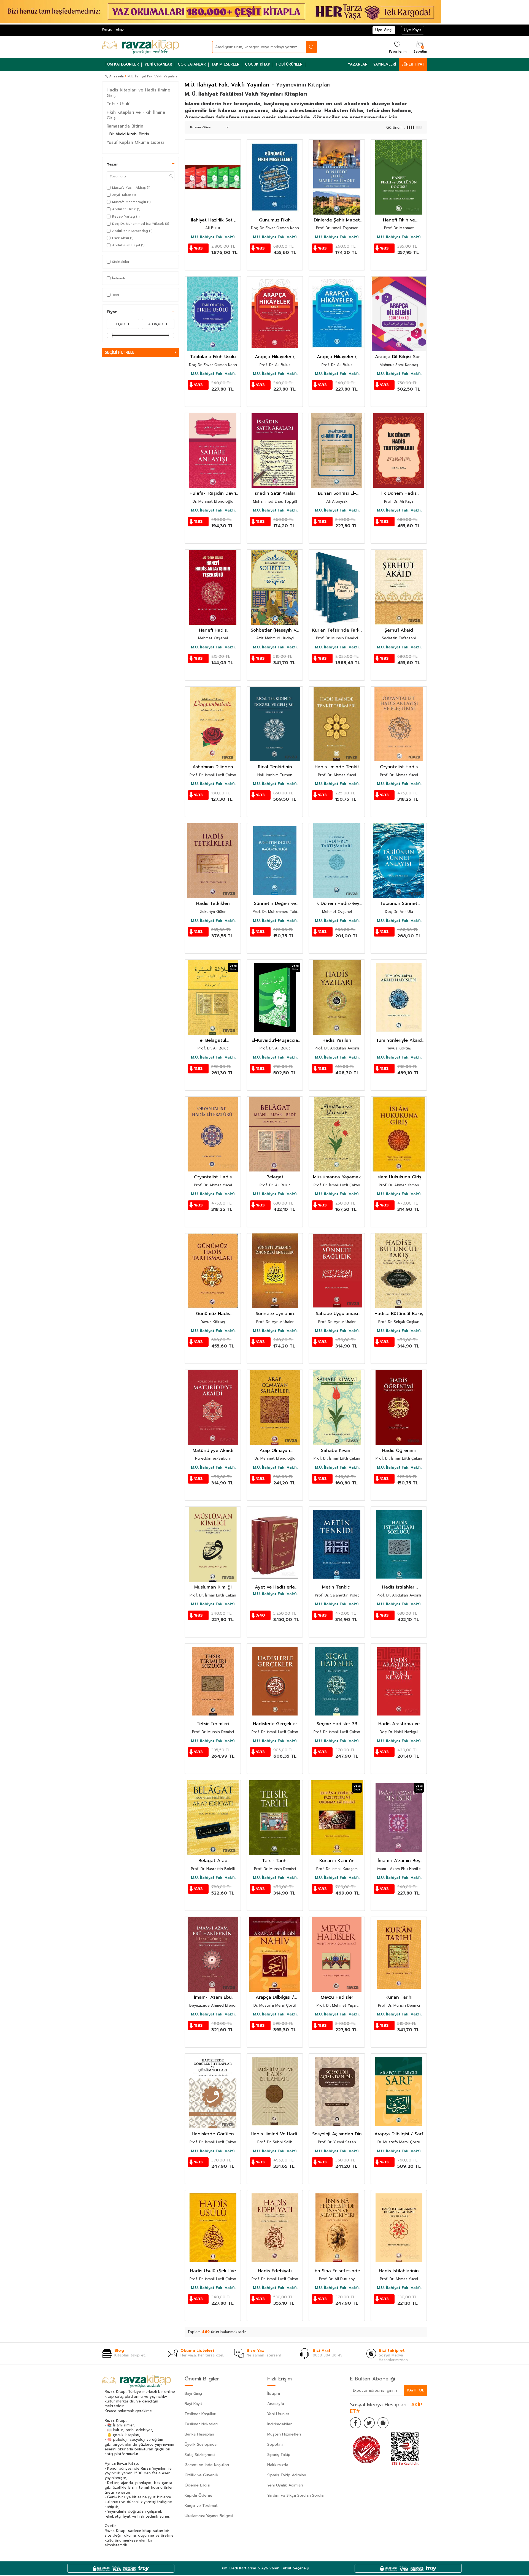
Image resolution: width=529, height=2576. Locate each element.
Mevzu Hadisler (337, 1997)
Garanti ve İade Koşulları (207, 2465)
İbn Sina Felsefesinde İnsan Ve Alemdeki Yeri (337, 2271)
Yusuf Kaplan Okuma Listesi (135, 142)
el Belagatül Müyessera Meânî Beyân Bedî (213, 1041)
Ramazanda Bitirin (125, 126)
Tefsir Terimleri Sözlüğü (213, 1724)
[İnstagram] (383, 2423)
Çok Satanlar (192, 64)
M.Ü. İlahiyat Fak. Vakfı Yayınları (213, 237)
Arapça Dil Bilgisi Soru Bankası (399, 357)
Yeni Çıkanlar (158, 64)
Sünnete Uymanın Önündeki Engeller (275, 1314)
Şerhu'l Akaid (399, 630)
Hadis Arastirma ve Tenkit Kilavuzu (399, 1724)
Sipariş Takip (279, 2455)
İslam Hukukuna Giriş (399, 1177)
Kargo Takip (113, 29)
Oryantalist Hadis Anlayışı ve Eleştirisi (399, 767)
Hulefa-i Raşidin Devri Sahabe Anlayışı (213, 493)
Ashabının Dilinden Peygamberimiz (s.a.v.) (213, 767)
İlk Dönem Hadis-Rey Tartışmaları (337, 904)
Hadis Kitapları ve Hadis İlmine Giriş (138, 93)
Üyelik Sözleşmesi (201, 2444)
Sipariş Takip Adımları (287, 2475)
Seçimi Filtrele (120, 352)
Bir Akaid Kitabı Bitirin (129, 134)
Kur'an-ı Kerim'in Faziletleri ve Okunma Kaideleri (337, 1861)
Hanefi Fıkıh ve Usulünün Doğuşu (399, 220)
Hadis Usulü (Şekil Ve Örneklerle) (213, 2271)
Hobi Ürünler (289, 64)
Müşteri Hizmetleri (284, 2434)
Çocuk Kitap (258, 64)
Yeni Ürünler (278, 2414)
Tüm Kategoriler (122, 64)
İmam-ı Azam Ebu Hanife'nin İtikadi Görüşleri (213, 1997)
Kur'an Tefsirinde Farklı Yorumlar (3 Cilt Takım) (337, 630)
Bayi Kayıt (193, 2404)
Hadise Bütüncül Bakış (399, 1314)
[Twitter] (369, 2423)
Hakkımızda (278, 2465)
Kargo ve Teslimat (201, 2506)
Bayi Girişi (193, 2394)
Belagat (275, 1177)
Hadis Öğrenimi (399, 1451)
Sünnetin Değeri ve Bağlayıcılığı (275, 904)
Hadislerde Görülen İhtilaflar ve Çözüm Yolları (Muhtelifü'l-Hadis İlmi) (213, 2134)
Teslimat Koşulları (200, 2414)
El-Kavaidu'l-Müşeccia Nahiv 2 (275, 1041)
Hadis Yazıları (337, 1041)
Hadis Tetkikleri (213, 904)
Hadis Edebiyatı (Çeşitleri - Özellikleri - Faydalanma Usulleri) (275, 2271)
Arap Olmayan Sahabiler (275, 1451)
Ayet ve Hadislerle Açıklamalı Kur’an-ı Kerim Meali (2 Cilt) (275, 1587)
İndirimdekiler (280, 2424)
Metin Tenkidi (337, 1587)
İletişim (274, 2394)
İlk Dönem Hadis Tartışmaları (399, 493)
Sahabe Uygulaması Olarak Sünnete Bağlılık (337, 1314)
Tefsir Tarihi (275, 1861)
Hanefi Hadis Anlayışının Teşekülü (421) (213, 630)
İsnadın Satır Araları (275, 493)
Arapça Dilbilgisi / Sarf (399, 2134)
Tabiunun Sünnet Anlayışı (399, 904)
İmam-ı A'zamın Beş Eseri (399, 1861)
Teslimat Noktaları (201, 2424)
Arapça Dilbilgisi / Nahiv (275, 1997)
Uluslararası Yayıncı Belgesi (209, 2516)
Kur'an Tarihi (399, 1997)
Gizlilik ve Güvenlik (202, 2475)
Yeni (116, 295)
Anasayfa (116, 76)
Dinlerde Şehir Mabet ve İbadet (337, 220)
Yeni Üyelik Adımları (285, 2485)
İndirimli (118, 278)
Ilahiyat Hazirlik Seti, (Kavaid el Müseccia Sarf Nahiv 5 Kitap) (213, 220)
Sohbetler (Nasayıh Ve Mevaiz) (275, 630)
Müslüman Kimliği (213, 1587)
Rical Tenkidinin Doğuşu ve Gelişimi (275, 767)
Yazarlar (358, 64)
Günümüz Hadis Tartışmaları (213, 1314)
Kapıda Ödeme (199, 2495)
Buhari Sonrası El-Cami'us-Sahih (337, 493)
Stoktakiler (121, 262)
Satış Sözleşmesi (200, 2455)
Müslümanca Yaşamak (337, 1177)
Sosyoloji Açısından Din (337, 2134)
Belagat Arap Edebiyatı (213, 1861)
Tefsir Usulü (119, 104)
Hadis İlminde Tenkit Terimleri (337, 767)
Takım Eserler (225, 64)
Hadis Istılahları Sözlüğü (399, 1587)
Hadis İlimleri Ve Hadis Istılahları (275, 2134)
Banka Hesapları (199, 2434)
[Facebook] (355, 2423)
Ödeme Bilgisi (197, 2485)
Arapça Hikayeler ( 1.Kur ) (275, 357)
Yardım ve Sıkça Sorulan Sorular (296, 2495)
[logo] (141, 47)
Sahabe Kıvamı (337, 1451)
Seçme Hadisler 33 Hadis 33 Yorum (337, 1724)
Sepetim (275, 2444)
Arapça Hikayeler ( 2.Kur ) (337, 357)
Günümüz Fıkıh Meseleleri (275, 220)
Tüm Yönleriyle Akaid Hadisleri (399, 1041)
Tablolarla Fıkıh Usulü (213, 357)
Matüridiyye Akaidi (213, 1451)
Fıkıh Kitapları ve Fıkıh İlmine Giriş (136, 115)
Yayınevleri (384, 64)
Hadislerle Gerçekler (275, 1724)
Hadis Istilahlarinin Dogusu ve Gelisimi (399, 2271)
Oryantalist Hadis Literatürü (213, 1177)
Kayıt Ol (415, 2390)
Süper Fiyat (413, 64)
